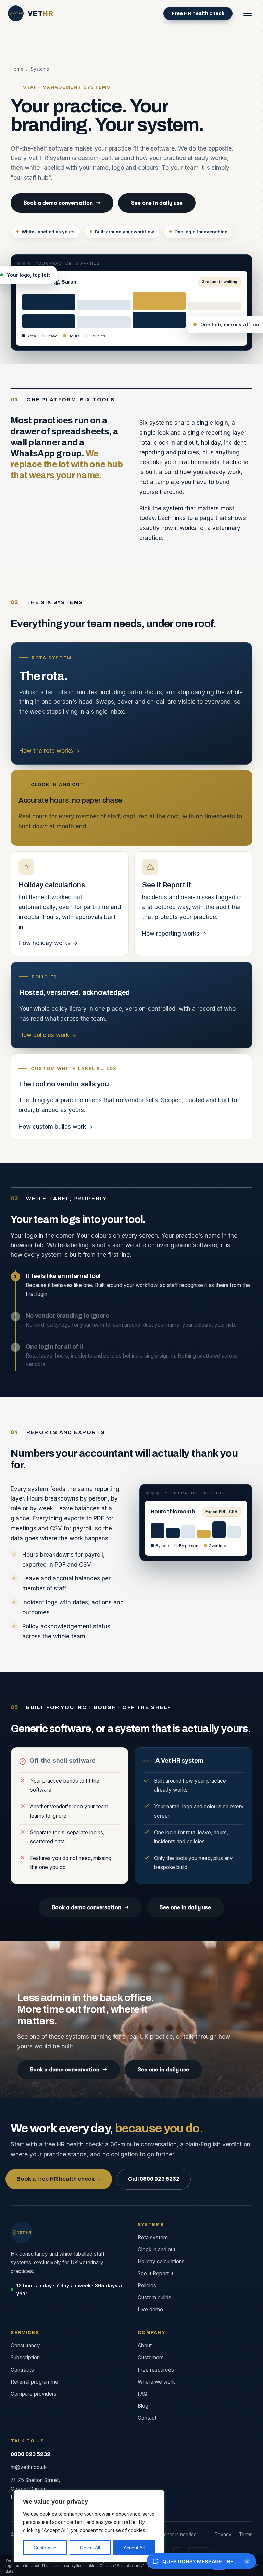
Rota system (153, 2237)
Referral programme (34, 2382)
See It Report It (155, 2273)
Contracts (22, 2370)
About (145, 2345)
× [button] (247, 2561)
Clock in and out (156, 2249)
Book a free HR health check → (59, 2179)
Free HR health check (198, 13)
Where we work (156, 2382)
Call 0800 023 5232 (154, 2179)
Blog (143, 2406)
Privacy (223, 2535)
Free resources (156, 2370)
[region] (89, 2526)
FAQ (142, 2394)
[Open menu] (248, 13)
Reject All (90, 2548)
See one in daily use (157, 203)
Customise (45, 2548)
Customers (151, 2357)
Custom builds (154, 2297)
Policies (147, 2285)
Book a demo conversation (62, 203)
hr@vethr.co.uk (29, 2467)
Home (17, 69)
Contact (147, 2418)
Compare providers (34, 2394)
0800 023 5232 (30, 2454)
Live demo (150, 2309)
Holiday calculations (161, 2261)
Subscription (25, 2357)
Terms (246, 2535)
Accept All (134, 2548)
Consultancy (25, 2345)
